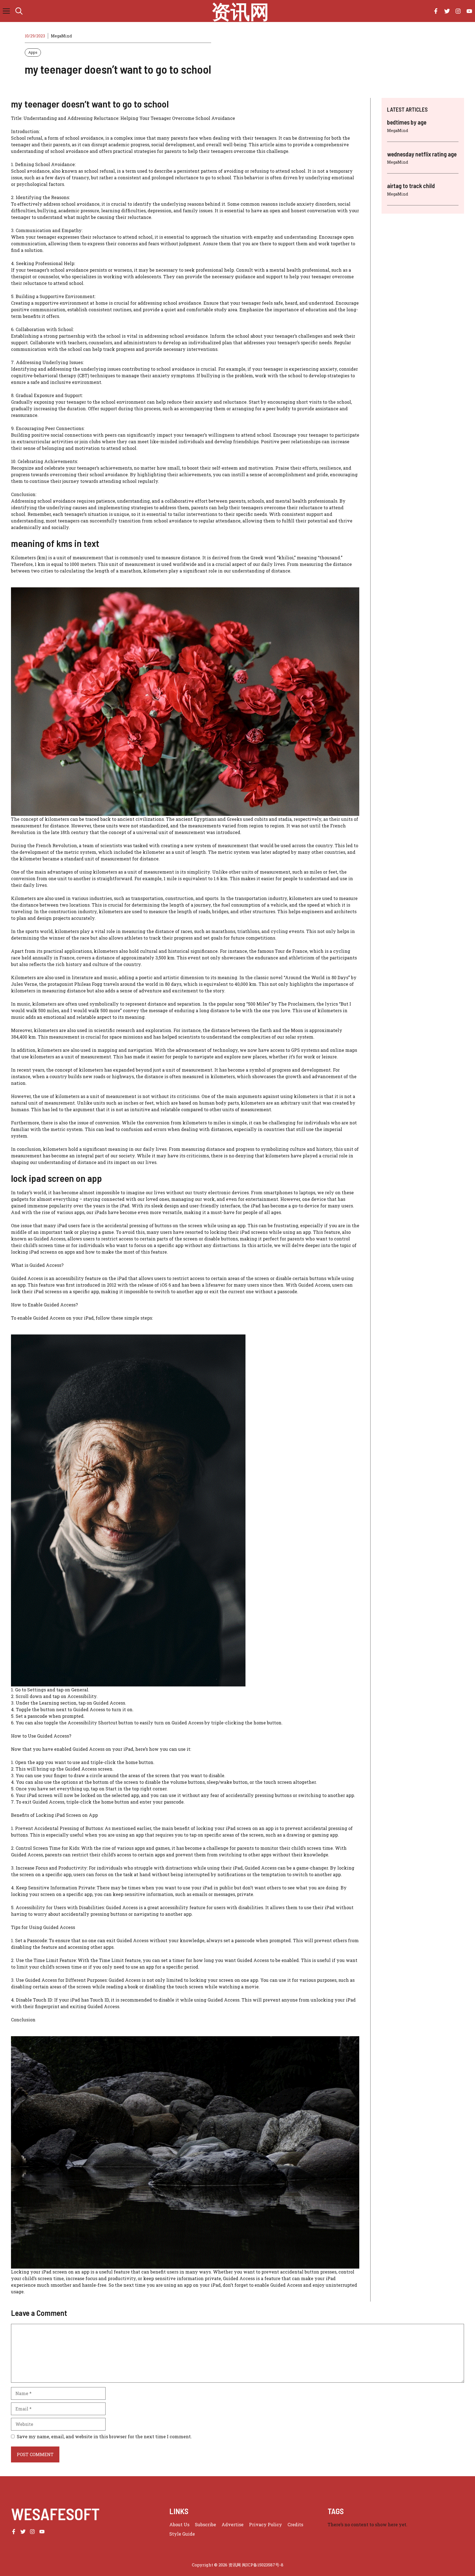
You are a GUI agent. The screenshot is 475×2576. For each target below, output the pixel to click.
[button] (19, 11)
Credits (295, 2524)
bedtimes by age (407, 122)
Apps (33, 52)
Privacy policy (266, 2524)
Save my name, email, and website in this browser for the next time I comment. (104, 2436)
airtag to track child (411, 186)
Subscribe (205, 2524)
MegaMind (61, 36)
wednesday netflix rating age (422, 154)
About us (179, 2524)
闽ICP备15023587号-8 (263, 2565)
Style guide (182, 2534)
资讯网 (240, 11)
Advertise (233, 2524)
